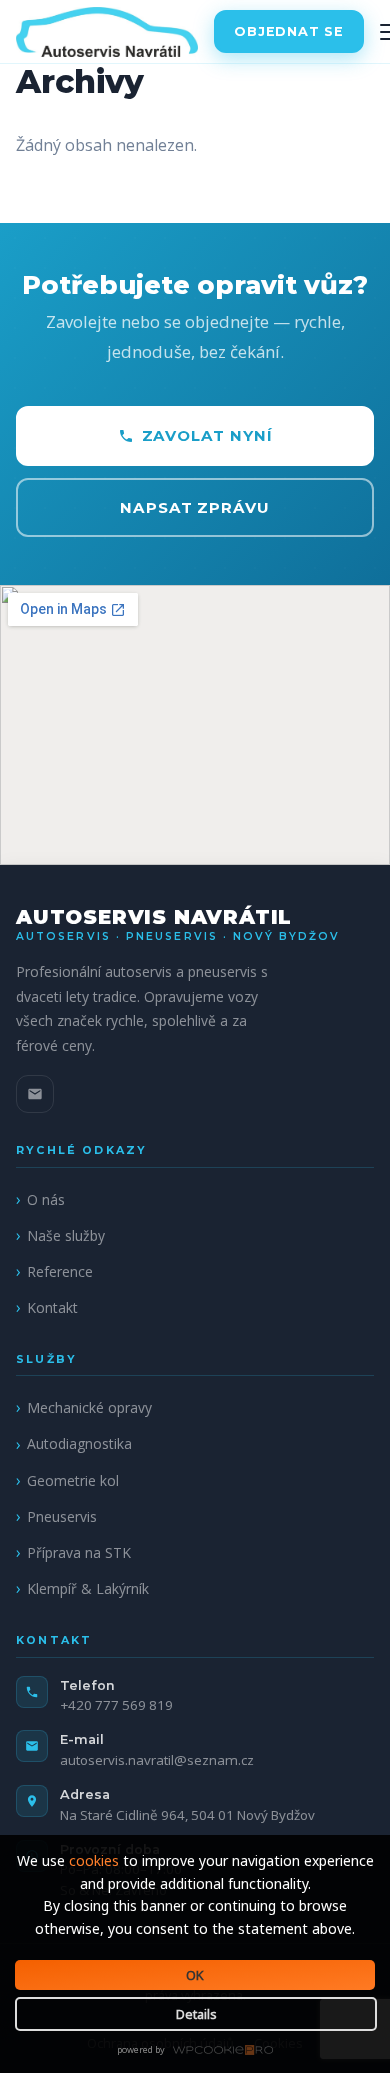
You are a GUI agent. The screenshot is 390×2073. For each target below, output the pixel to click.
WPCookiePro (200, 2051)
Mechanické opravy (89, 1407)
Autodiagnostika (79, 1443)
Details (196, 2014)
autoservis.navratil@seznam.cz (157, 1760)
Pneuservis (62, 1516)
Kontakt (52, 1307)
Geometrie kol (73, 1480)
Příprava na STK (79, 1552)
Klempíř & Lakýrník (88, 1588)
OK (195, 1975)
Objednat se (288, 31)
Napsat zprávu (195, 507)
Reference (60, 1271)
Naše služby (66, 1235)
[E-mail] (35, 1094)
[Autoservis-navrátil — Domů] (107, 32)
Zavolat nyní (207, 435)
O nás (46, 1199)
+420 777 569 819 (116, 1705)
